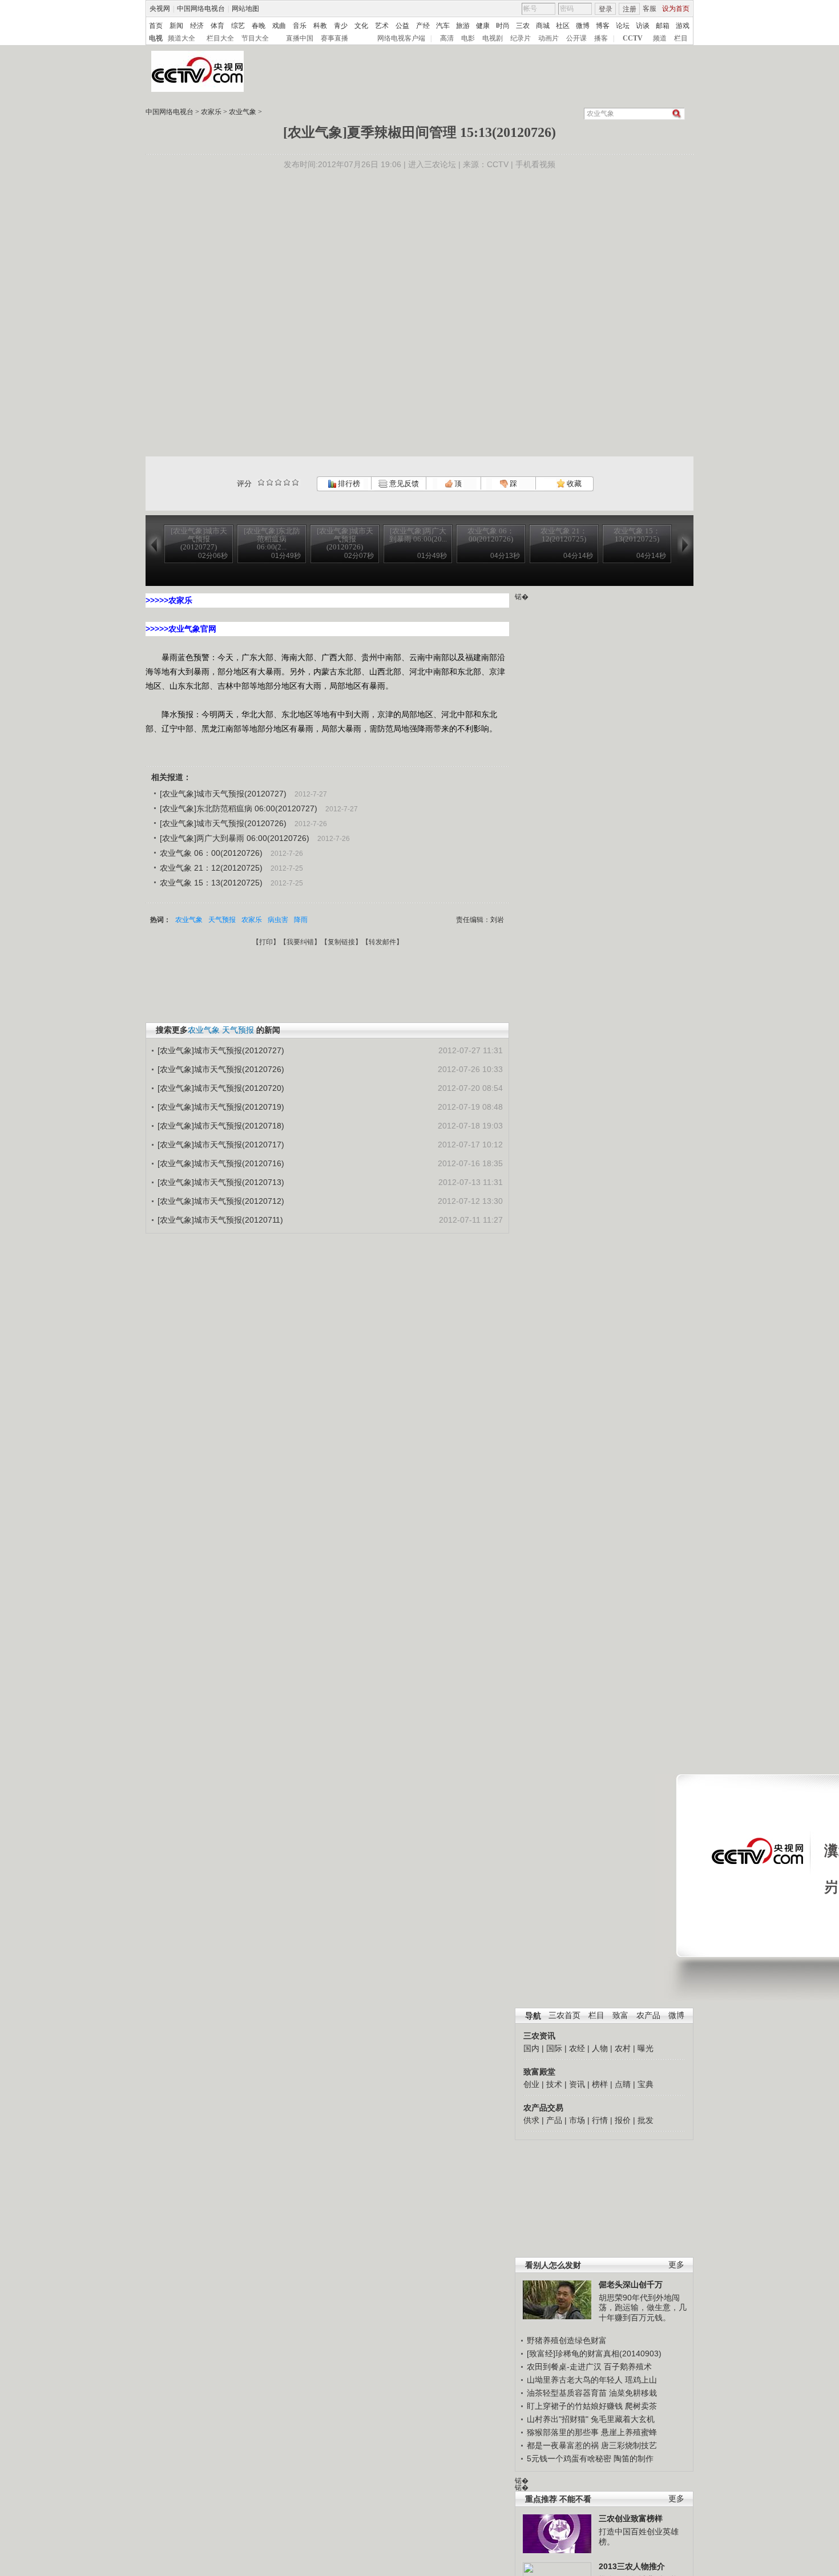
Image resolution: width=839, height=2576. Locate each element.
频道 (660, 38)
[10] (295, 482)
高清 (447, 38)
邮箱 (663, 26)
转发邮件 (382, 942)
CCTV (633, 38)
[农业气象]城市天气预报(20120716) (221, 1163)
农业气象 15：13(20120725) (211, 883)
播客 (601, 38)
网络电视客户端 (401, 38)
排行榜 (348, 484)
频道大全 (181, 38)
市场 (577, 2120)
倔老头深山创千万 (631, 2284)
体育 (217, 26)
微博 (583, 26)
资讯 (577, 2084)
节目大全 (255, 38)
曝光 (646, 2048)
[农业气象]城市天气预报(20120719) (221, 1107)
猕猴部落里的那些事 (563, 2432)
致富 (620, 2015)
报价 (623, 2120)
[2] (261, 482)
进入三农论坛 (432, 164)
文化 (361, 26)
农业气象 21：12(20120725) (211, 868)
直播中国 (300, 38)
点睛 (623, 2084)
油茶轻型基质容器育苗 (567, 2393)
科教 (320, 26)
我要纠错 (300, 942)
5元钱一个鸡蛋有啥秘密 (569, 2458)
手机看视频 (535, 164)
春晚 (259, 26)
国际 (554, 2048)
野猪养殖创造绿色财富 (567, 2340)
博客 (603, 26)
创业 (531, 2084)
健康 (483, 26)
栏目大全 (220, 38)
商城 (543, 26)
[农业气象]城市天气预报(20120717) (221, 1145)
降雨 (301, 920)
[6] (278, 482)
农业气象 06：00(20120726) (211, 853)
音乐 (300, 26)
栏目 (681, 38)
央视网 (160, 9)
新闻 (176, 26)
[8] (287, 482)
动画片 (548, 38)
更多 (676, 2265)
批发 (646, 2120)
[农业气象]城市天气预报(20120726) (223, 823)
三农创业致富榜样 (631, 2518)
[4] (270, 482)
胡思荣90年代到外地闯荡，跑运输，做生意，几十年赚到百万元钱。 (643, 2308)
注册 (630, 9)
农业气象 (243, 112)
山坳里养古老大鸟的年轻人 (575, 2380)
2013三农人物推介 (632, 2566)
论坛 (623, 26)
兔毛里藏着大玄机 (623, 2419)
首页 (156, 26)
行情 (600, 2120)
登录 (606, 9)
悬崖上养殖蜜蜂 (629, 2432)
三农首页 (564, 2015)
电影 (468, 38)
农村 (623, 2048)
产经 (423, 26)
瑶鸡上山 (641, 2380)
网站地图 (245, 9)
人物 (600, 2048)
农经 (577, 2048)
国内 (531, 2048)
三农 (523, 26)
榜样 (600, 2084)
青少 (341, 26)
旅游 (463, 26)
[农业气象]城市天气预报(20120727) (223, 794)
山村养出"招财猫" (558, 2419)
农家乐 (211, 112)
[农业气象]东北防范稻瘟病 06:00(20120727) (239, 808)
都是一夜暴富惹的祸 (563, 2445)
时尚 (503, 26)
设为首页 (676, 9)
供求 (531, 2120)
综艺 (238, 26)
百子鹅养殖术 (628, 2367)
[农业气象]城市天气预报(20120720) (221, 1088)
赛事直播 (334, 38)
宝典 (646, 2084)
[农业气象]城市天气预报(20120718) (221, 1126)
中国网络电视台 (201, 9)
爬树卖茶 (641, 2406)
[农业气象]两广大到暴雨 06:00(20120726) (235, 838)
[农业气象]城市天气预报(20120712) (221, 1201)
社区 (563, 26)
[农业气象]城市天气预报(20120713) (221, 1182)
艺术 (382, 26)
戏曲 (279, 26)
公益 (402, 26)
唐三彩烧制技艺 (629, 2445)
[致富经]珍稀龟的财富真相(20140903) (594, 2353)
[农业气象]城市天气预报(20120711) (220, 1220)
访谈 (643, 26)
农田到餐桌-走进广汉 (564, 2367)
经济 (197, 26)
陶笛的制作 (634, 2458)
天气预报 (222, 920)
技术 (554, 2084)
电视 (156, 38)
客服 (650, 9)
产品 (554, 2120)
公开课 (576, 38)
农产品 (648, 2015)
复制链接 (341, 942)
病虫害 (278, 920)
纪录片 (521, 38)
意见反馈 (403, 484)
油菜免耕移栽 (633, 2393)
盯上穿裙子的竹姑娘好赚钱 (575, 2406)
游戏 (683, 26)
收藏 (573, 484)
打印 (266, 942)
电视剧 (493, 38)
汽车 (443, 26)
